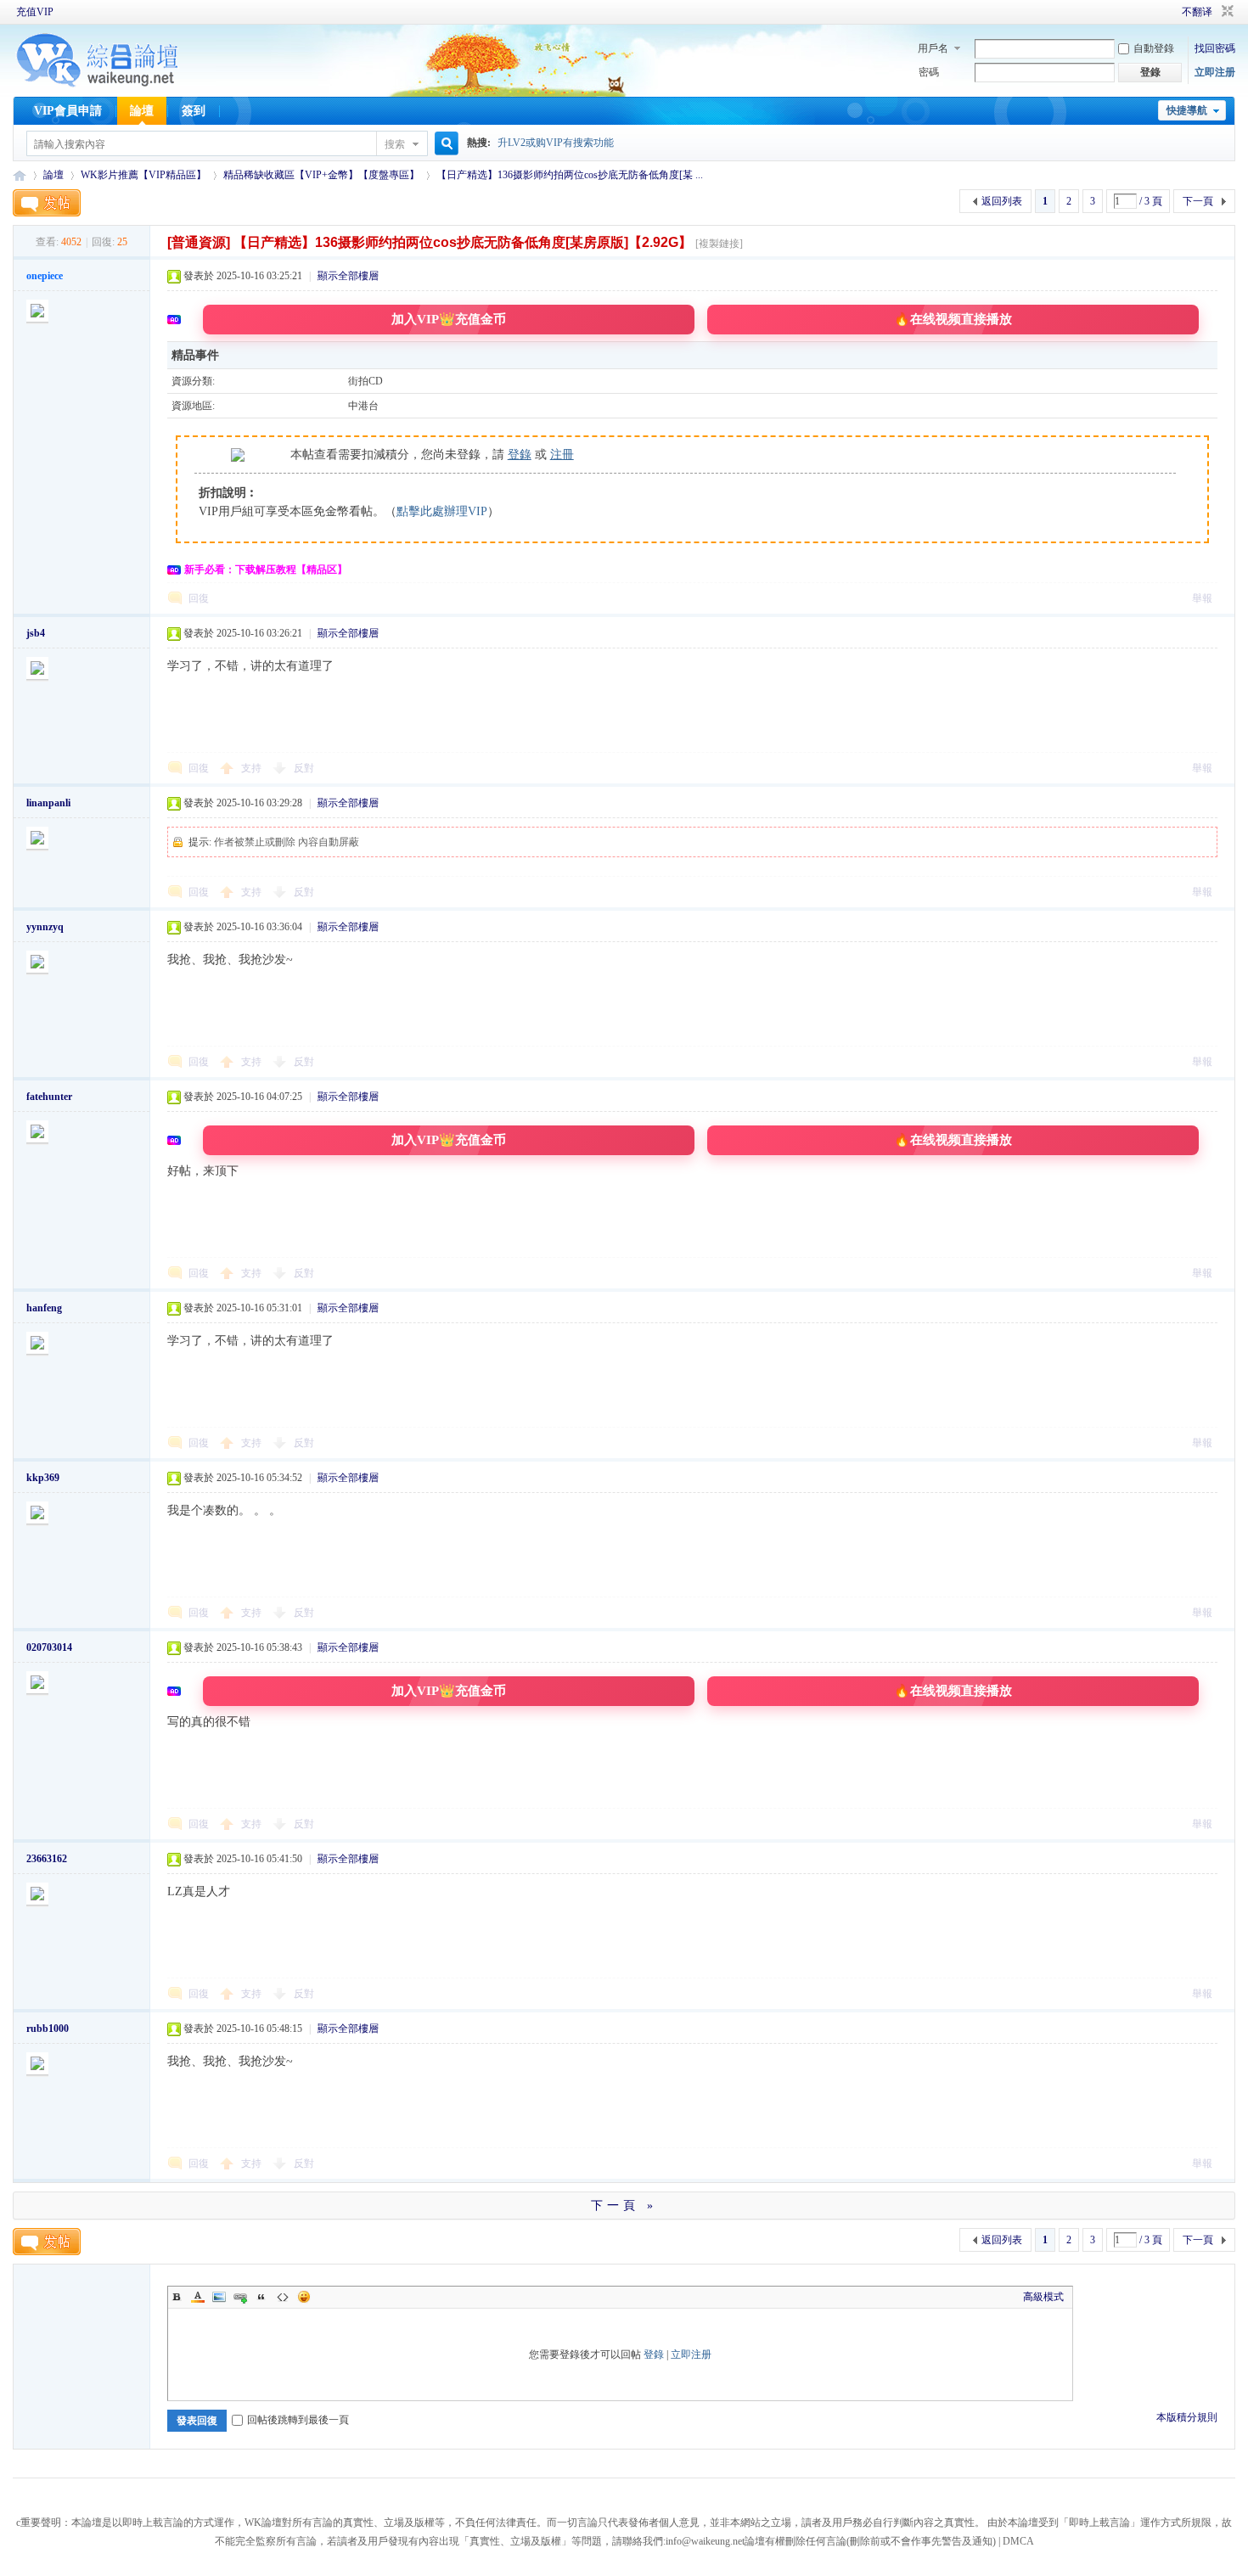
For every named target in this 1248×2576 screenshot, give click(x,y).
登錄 (520, 455)
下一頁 (1198, 201)
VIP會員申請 (68, 111)
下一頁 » (624, 2206)
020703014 (49, 1647)
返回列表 (1002, 201)
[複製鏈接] (719, 244)
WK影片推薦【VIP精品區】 (143, 175)
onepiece (45, 276)
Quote (261, 2297)
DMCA (1018, 2541)
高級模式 (1043, 2297)
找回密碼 (1215, 48)
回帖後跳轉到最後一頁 (298, 2420)
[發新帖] (47, 203)
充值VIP (35, 12)
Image (219, 2297)
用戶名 (933, 48)
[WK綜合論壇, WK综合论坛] (98, 85)
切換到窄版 (1226, 12)
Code (283, 2297)
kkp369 (43, 1478)
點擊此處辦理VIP (442, 511)
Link (240, 2297)
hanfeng (44, 1308)
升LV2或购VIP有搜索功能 (556, 143)
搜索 (395, 144)
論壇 (142, 111)
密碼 (929, 72)
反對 (304, 768)
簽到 (194, 111)
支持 (253, 768)
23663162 (47, 1859)
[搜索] (444, 144)
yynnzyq (45, 927)
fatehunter (49, 1097)
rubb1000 (48, 2029)
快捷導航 (1187, 110)
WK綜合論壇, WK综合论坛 (20, 175)
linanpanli (48, 803)
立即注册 (1215, 72)
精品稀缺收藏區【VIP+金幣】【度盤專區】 (321, 175)
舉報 (1202, 598)
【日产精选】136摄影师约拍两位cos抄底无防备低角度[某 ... (570, 175)
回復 (199, 598)
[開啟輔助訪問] (1158, 12)
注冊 (562, 455)
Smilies (304, 2297)
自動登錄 (1154, 48)
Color (198, 2297)
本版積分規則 (1187, 2417)
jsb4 (36, 633)
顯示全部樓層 (348, 276)
